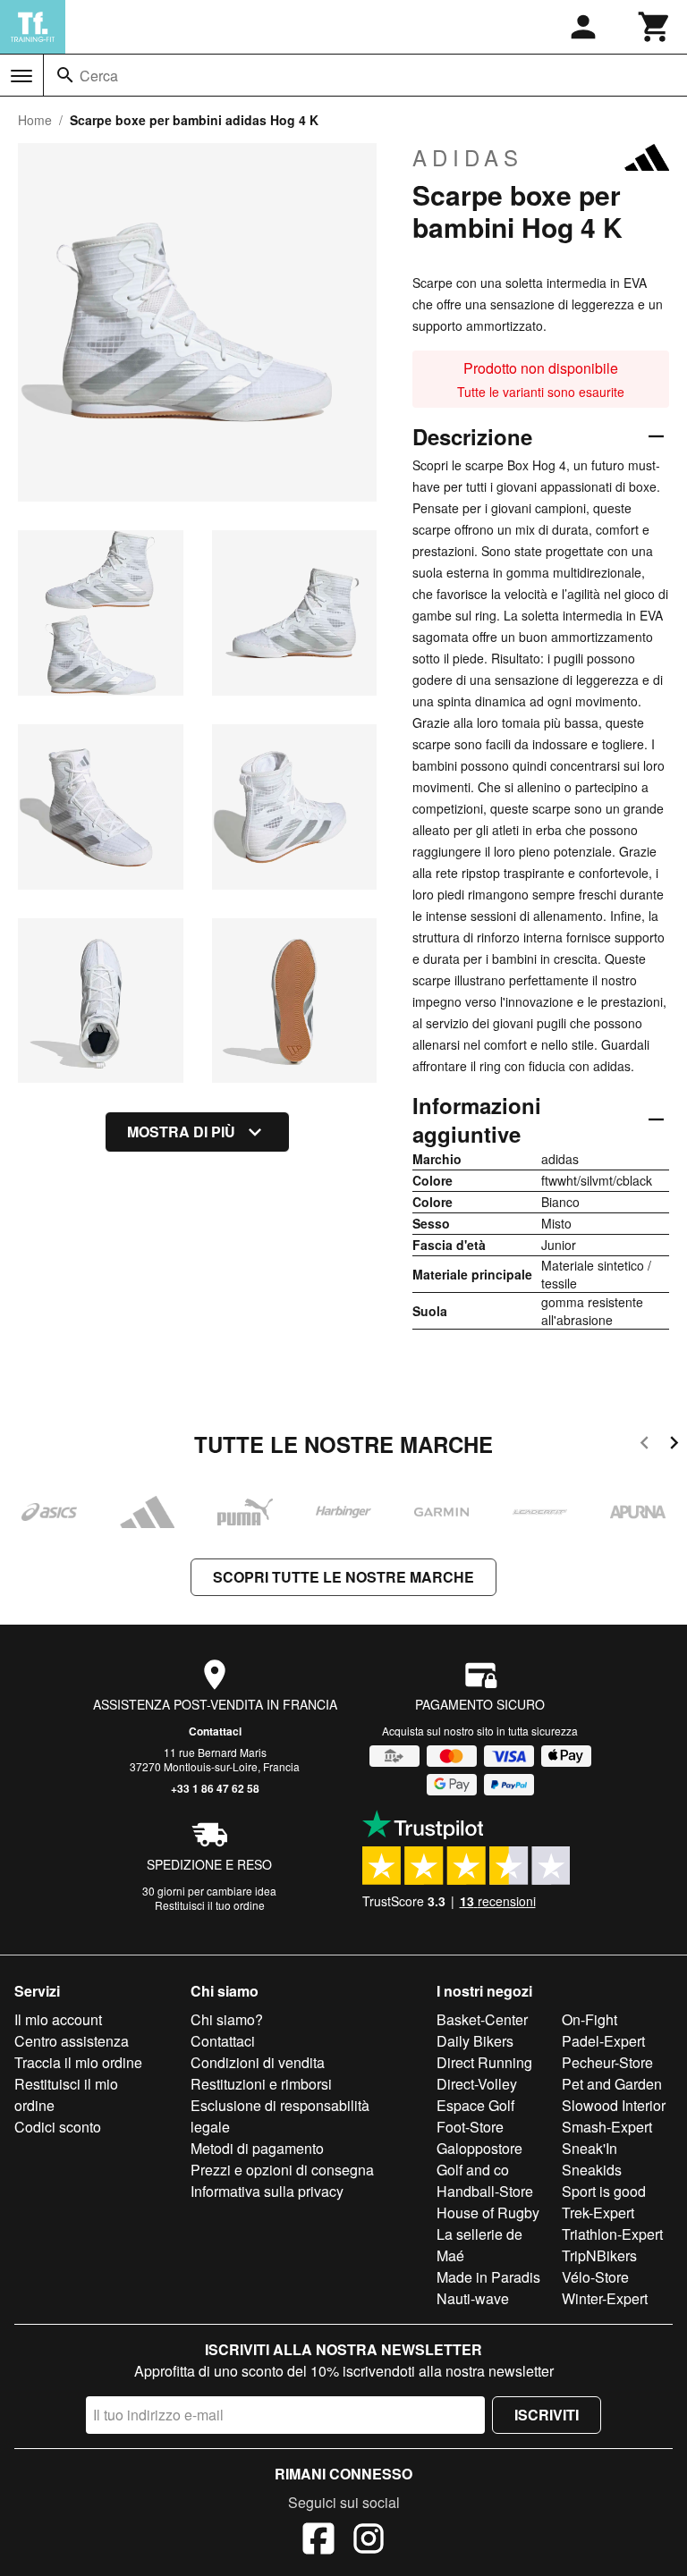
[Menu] (21, 76)
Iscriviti (547, 2415)
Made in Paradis (488, 2277)
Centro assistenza (72, 2041)
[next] (674, 1445)
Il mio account (58, 2019)
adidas (468, 157)
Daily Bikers (475, 2041)
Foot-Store (470, 2127)
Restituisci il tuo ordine (210, 1905)
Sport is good (604, 2191)
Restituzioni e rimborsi (261, 2084)
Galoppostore (479, 2148)
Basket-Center (482, 2019)
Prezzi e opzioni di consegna (282, 2170)
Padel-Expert (603, 2041)
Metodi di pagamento (257, 2148)
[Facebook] (318, 2541)
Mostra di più (181, 1132)
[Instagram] (369, 2541)
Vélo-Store (595, 2277)
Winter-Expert (605, 2298)
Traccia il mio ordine (78, 2062)
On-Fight (589, 2019)
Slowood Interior (614, 2105)
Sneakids (592, 2170)
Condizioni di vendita (258, 2062)
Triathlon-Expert (612, 2234)
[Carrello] (655, 27)
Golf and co (473, 2170)
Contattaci (215, 1731)
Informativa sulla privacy (267, 2191)
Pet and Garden (612, 2084)
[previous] (645, 1445)
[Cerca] (65, 75)
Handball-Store (485, 2191)
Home (35, 120)
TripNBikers (599, 2255)
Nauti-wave (473, 2298)
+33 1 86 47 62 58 (215, 1788)
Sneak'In (589, 2148)
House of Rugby (488, 2213)
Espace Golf (475, 2105)
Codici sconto (58, 2127)
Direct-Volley (477, 2084)
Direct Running (484, 2062)
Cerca (99, 76)
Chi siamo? (227, 2019)
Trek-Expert (598, 2213)
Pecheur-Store (607, 2062)
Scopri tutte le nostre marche (343, 1577)
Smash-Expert (607, 2127)
